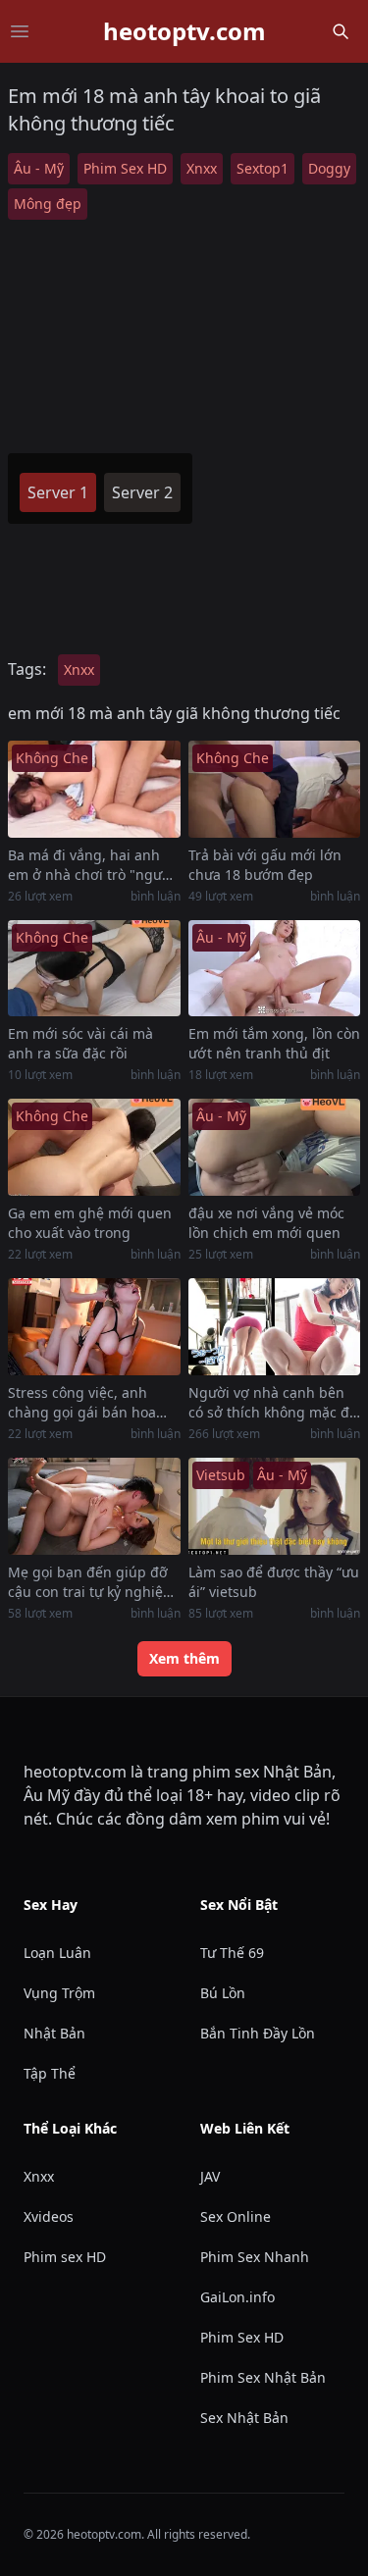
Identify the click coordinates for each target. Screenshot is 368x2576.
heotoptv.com (184, 31)
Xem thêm (184, 1658)
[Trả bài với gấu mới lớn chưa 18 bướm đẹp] (275, 789)
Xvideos (49, 2216)
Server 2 (142, 492)
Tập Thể (50, 2073)
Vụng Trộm (59, 1993)
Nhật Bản (54, 2033)
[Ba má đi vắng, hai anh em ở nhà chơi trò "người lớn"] (94, 789)
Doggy (329, 168)
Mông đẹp (48, 204)
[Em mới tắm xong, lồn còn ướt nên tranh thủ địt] (275, 969)
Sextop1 (263, 168)
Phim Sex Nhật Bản (263, 2377)
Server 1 (58, 492)
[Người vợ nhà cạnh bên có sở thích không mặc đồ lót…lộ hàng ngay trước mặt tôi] (275, 1327)
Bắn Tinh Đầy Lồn (258, 2033)
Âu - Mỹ (39, 168)
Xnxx (202, 168)
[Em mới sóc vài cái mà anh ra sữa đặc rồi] (94, 969)
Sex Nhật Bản (244, 2418)
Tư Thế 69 (232, 1953)
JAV (210, 2176)
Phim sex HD (65, 2257)
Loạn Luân (57, 1953)
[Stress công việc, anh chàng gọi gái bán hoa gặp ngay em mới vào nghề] (94, 1327)
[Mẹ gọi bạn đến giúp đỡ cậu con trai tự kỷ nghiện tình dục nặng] (94, 1506)
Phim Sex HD (125, 168)
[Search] (341, 31)
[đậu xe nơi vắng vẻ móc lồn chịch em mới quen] (275, 1147)
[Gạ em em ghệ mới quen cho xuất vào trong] (94, 1147)
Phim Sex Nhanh (255, 2257)
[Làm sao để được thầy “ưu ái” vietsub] (275, 1506)
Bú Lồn (223, 1993)
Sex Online (236, 2216)
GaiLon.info (237, 2297)
